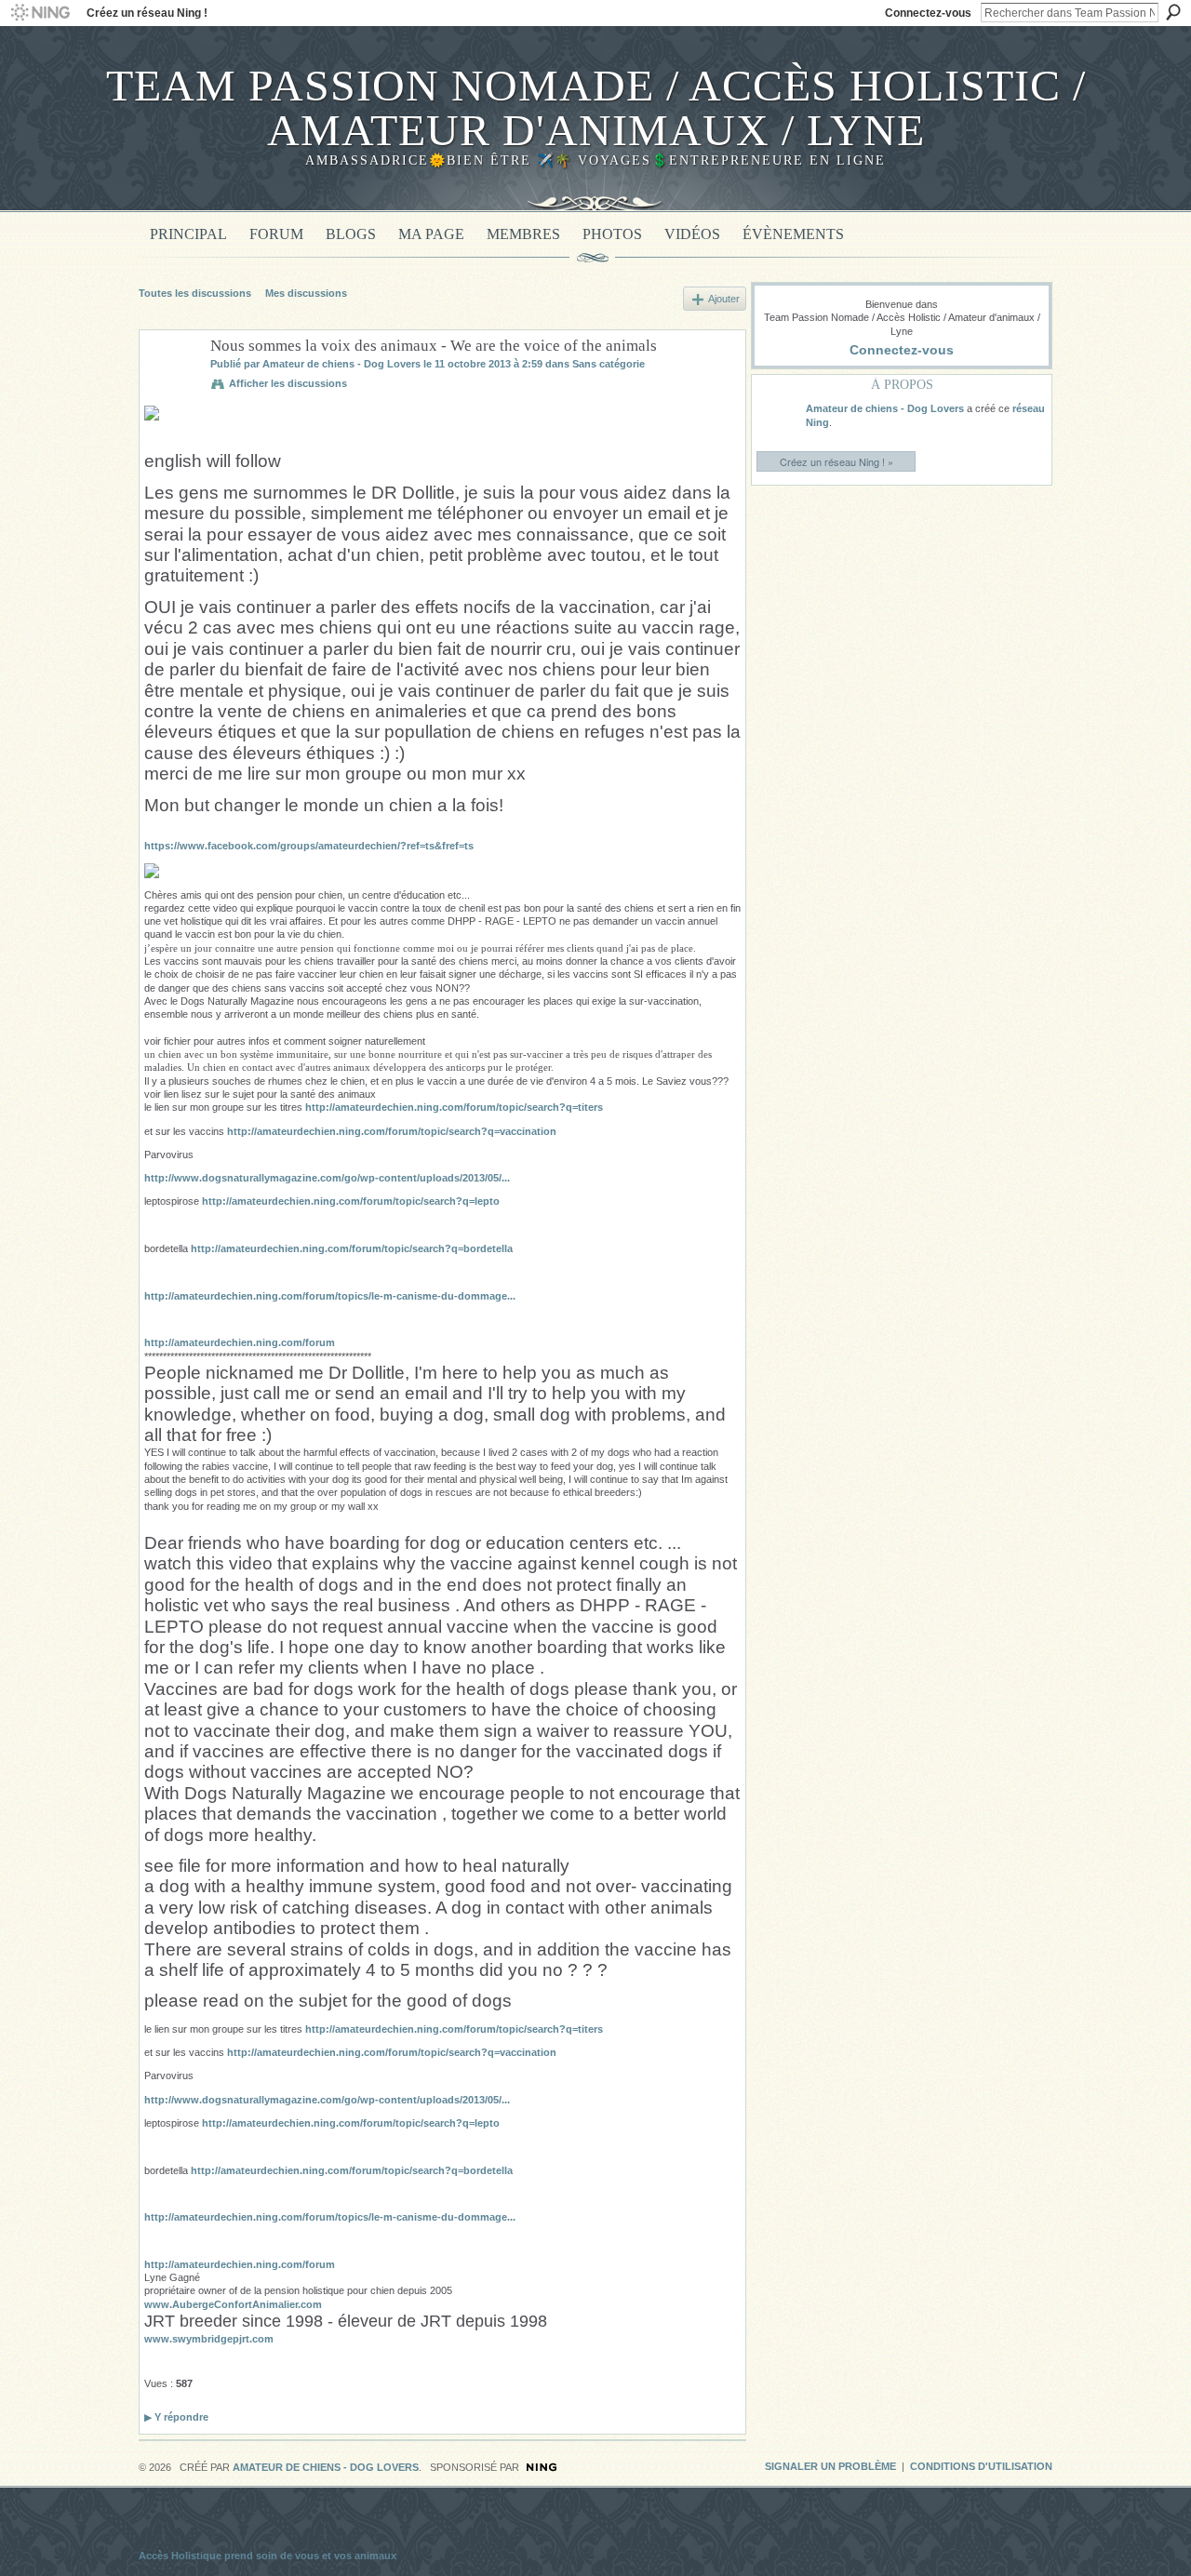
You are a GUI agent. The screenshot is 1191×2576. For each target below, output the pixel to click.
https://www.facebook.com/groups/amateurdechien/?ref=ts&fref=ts (309, 846)
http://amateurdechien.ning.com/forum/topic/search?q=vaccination (392, 1131)
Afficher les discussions (288, 383)
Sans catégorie (609, 364)
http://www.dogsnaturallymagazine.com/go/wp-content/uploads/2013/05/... (327, 1178)
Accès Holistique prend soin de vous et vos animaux (268, 2556)
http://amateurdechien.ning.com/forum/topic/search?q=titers (454, 1107)
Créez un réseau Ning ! (147, 13)
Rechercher (1173, 12)
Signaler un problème (830, 2466)
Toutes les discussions (195, 293)
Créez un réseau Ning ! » (836, 461)
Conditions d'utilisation (981, 2466)
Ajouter (724, 299)
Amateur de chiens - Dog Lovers (341, 364)
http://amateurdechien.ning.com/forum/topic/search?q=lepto (351, 1201)
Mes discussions (306, 293)
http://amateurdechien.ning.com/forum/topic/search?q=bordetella (352, 1248)
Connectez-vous (928, 13)
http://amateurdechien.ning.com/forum (240, 1342)
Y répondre (176, 2417)
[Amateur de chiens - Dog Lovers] (169, 390)
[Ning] (40, 13)
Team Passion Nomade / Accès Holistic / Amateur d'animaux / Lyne (596, 107)
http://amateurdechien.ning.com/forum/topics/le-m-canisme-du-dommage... (330, 1296)
